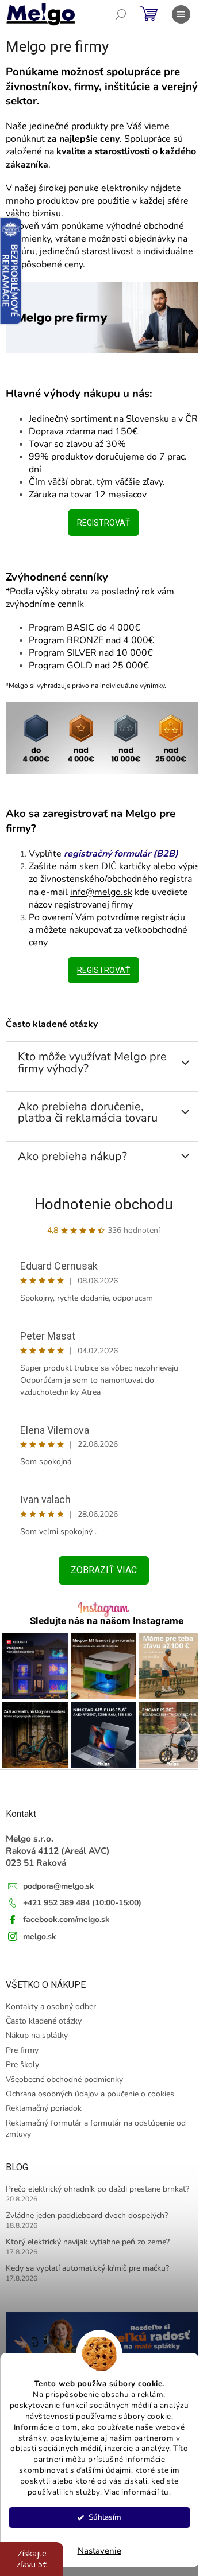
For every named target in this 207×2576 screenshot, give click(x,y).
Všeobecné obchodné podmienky (64, 2079)
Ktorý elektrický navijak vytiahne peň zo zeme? (88, 2242)
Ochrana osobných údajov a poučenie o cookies (90, 2094)
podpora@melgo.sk (59, 1886)
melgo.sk (40, 1937)
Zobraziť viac (104, 1570)
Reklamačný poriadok (44, 2108)
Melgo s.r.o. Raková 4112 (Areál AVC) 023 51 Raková (58, 1851)
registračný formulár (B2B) (121, 854)
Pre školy (22, 2065)
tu (165, 2492)
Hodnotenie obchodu (104, 1204)
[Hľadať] (121, 14)
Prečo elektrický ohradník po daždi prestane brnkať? (97, 2189)
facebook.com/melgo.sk (66, 1919)
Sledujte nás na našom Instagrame (107, 1621)
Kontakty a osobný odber (51, 2007)
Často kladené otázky (44, 2021)
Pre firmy (22, 2050)
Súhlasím (105, 2517)
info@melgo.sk (101, 892)
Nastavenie (99, 2551)
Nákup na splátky (37, 2035)
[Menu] (181, 14)
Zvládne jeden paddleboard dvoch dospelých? (87, 2215)
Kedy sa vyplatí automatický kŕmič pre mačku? (87, 2268)
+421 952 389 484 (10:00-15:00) (82, 1903)
